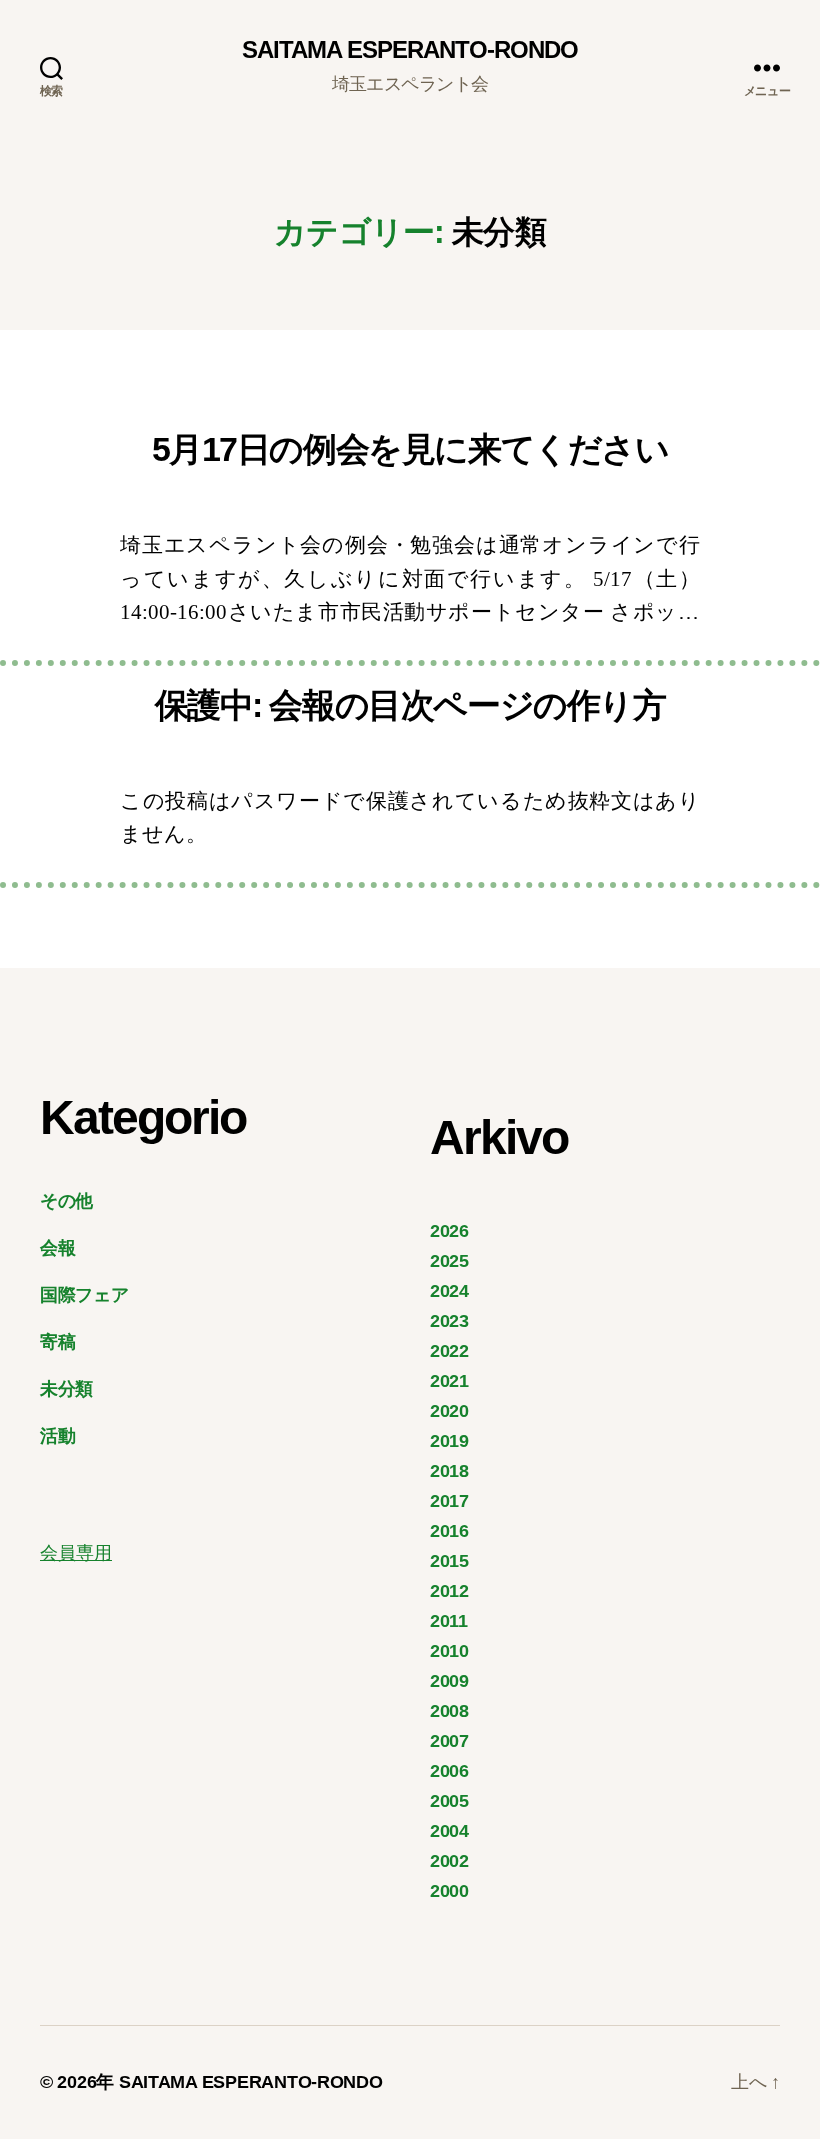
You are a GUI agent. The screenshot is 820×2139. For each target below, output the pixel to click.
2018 (449, 1471)
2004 (449, 1831)
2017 (449, 1501)
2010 (449, 1651)
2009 (449, 1681)
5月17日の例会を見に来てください (410, 449)
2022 (449, 1351)
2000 (449, 1891)
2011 (449, 1621)
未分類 (66, 1389)
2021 (449, 1381)
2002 (449, 1861)
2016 (449, 1531)
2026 (449, 1231)
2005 (449, 1801)
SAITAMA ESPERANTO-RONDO (410, 50)
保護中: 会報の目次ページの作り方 (410, 705)
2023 (449, 1321)
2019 (449, 1441)
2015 (449, 1561)
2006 (449, 1771)
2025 (449, 1261)
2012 (449, 1591)
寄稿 (57, 1342)
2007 (449, 1741)
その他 (66, 1201)
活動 (57, 1436)
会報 (57, 1248)
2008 (449, 1711)
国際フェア (84, 1295)
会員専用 (76, 1553)
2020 (449, 1411)
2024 (449, 1291)
